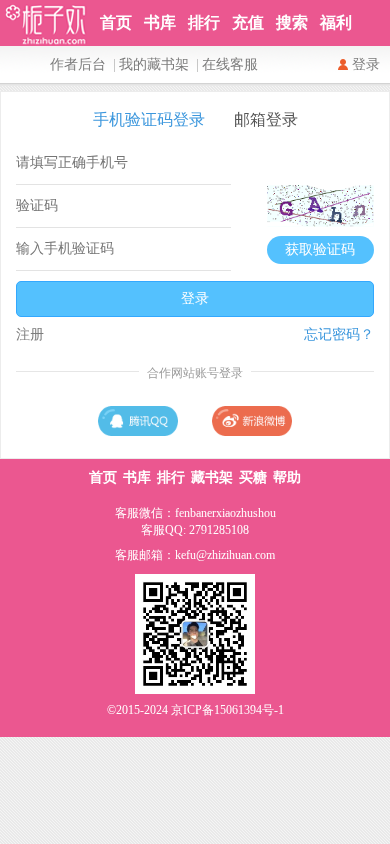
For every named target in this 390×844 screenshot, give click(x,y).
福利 (336, 22)
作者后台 (78, 64)
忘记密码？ (339, 334)
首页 (116, 22)
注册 (30, 334)
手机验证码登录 (149, 119)
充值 (248, 22)
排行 (204, 22)
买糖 (253, 477)
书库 (160, 22)
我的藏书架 (154, 64)
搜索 (292, 22)
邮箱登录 (266, 119)
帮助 (287, 477)
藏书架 (212, 477)
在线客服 (230, 64)
